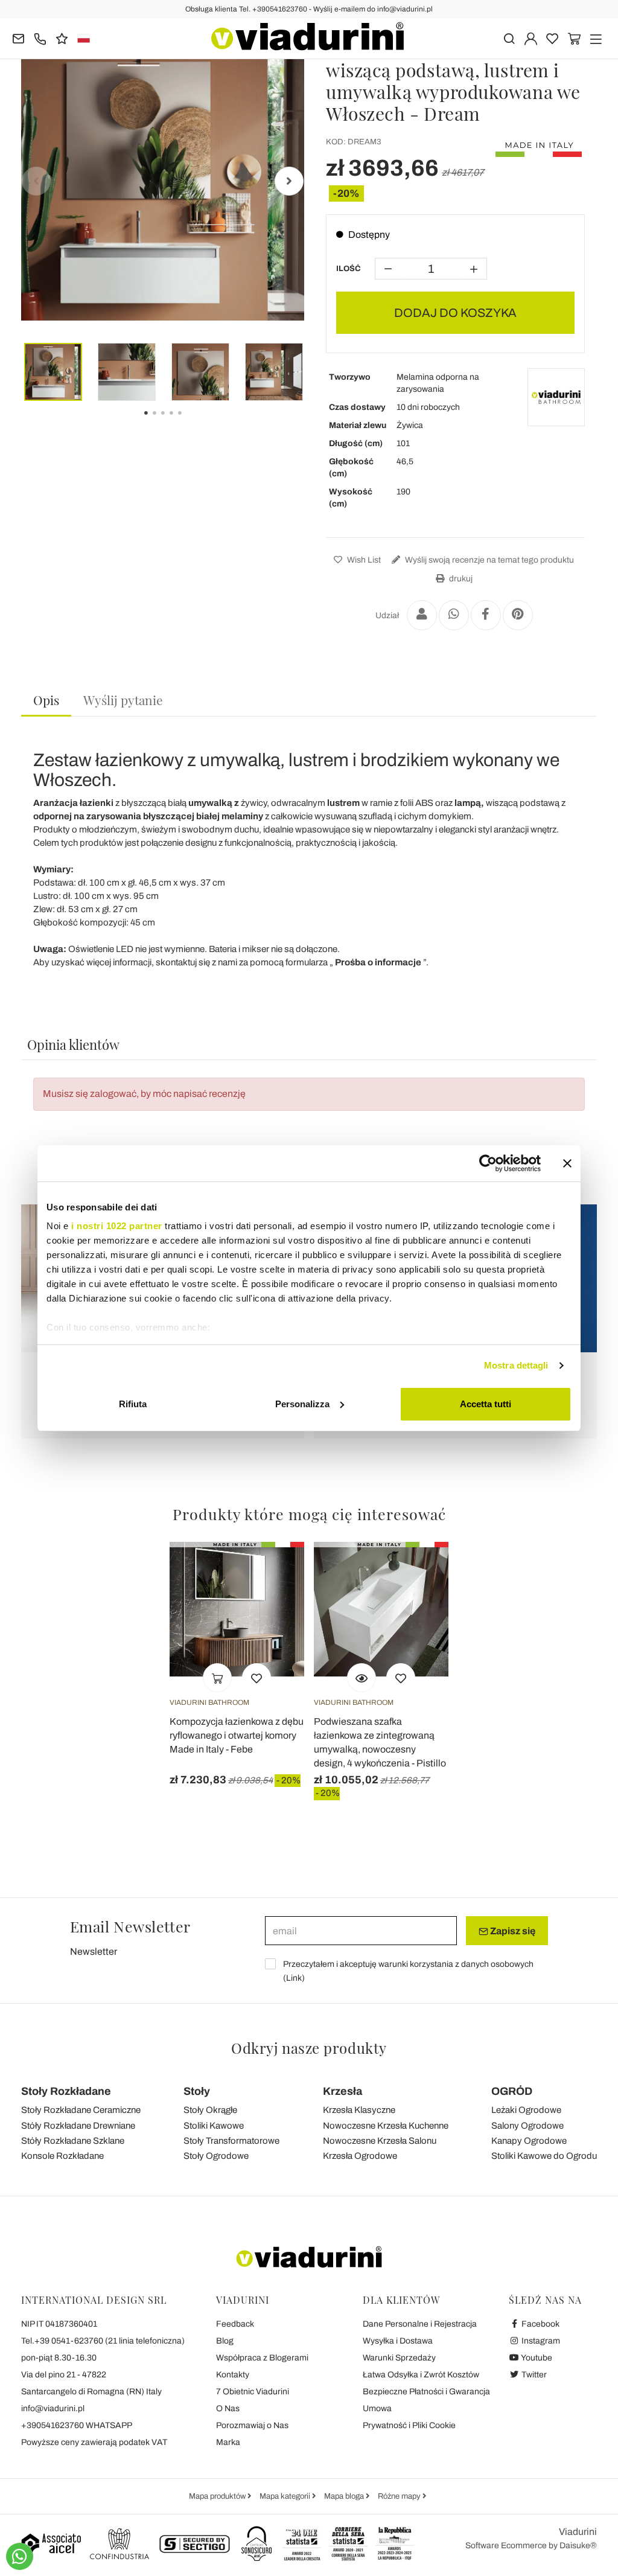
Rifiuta (133, 1404)
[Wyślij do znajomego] (422, 615)
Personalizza (302, 1404)
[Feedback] (62, 38)
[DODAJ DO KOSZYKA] (217, 1678)
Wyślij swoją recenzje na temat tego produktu (489, 560)
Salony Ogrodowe (527, 2126)
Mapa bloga (345, 2496)
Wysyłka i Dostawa (398, 2341)
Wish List (363, 560)
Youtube (536, 2358)
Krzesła (342, 2091)
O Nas (228, 2408)
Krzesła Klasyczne (359, 2110)
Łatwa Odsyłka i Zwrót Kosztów (421, 2375)
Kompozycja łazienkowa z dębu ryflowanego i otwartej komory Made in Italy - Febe (237, 1735)
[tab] (46, 701)
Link (294, 1978)
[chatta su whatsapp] (20, 2556)
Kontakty (233, 2375)
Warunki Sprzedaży (399, 2358)
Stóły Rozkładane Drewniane (78, 2126)
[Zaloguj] (531, 38)
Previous (36, 181)
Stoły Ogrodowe (216, 2156)
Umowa (377, 2408)
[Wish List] (256, 1678)
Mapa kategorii (286, 2496)
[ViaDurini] (307, 36)
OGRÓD (512, 2091)
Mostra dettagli (516, 1365)
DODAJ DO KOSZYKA (455, 313)
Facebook (540, 2324)
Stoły (197, 2091)
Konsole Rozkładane (62, 2156)
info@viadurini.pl (53, 2408)
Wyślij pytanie (123, 700)
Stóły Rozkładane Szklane (73, 2141)
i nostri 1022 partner (117, 1226)
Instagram (540, 2341)
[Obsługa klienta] (40, 38)
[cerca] (509, 38)
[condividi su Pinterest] (518, 615)
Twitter (533, 2375)
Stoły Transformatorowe (231, 2141)
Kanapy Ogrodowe (529, 2141)
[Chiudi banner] (567, 1163)
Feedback (235, 2324)
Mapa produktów (218, 2496)
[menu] (596, 38)
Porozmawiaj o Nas (252, 2425)
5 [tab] (190, 421)
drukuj (460, 579)
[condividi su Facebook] (486, 615)
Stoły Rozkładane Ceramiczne (81, 2110)
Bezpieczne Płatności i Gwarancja (426, 2392)
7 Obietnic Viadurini (253, 2392)
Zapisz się (512, 1931)
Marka (228, 2442)
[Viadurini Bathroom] (556, 397)
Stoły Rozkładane (66, 2091)
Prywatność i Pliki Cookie (409, 2425)
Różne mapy (400, 2496)
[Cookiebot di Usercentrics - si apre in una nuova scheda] (488, 1163)
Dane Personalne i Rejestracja (420, 2324)
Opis (46, 700)
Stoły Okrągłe (210, 2110)
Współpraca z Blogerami (262, 2358)
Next (289, 181)
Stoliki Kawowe (214, 2126)
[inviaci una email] (18, 38)
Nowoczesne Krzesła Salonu (380, 2141)
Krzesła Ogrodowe (360, 2156)
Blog (225, 2341)
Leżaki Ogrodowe (526, 2110)
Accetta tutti (486, 1404)
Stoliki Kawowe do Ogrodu (544, 2156)
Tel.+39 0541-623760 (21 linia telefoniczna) (103, 2341)
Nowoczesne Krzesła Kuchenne (386, 2126)
